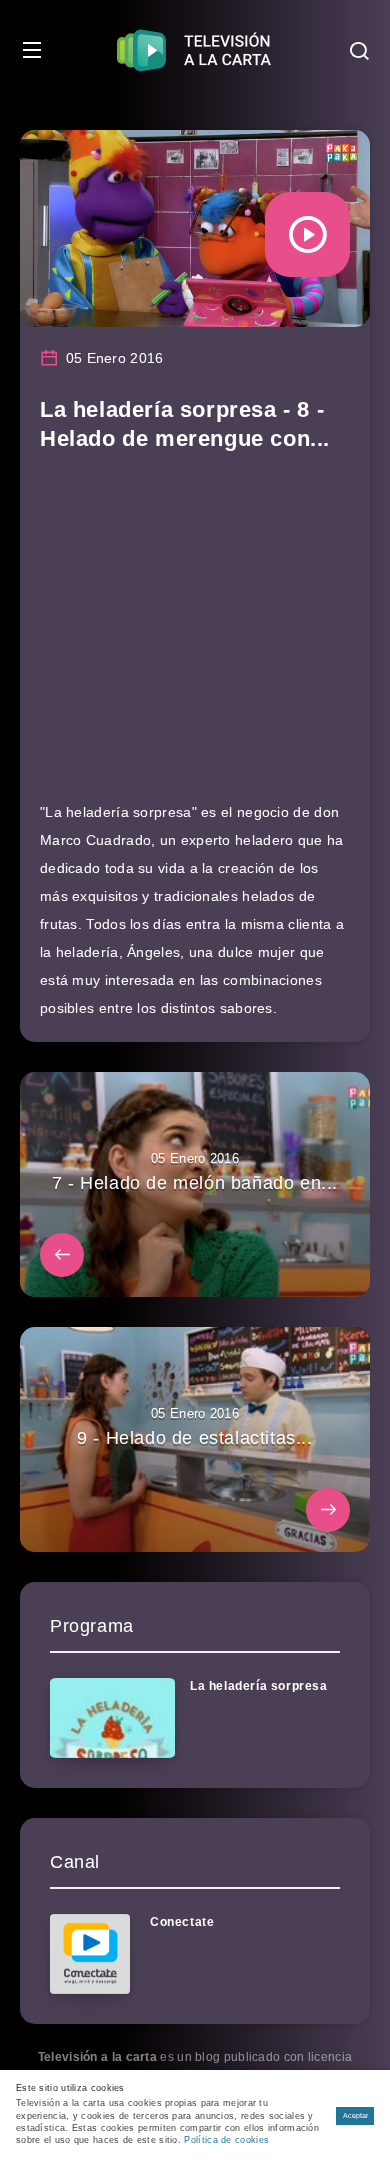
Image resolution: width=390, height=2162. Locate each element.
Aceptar (355, 2115)
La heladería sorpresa (259, 1686)
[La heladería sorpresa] (112, 1718)
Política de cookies (226, 2140)
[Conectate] (90, 1954)
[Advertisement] (195, 635)
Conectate (182, 1922)
